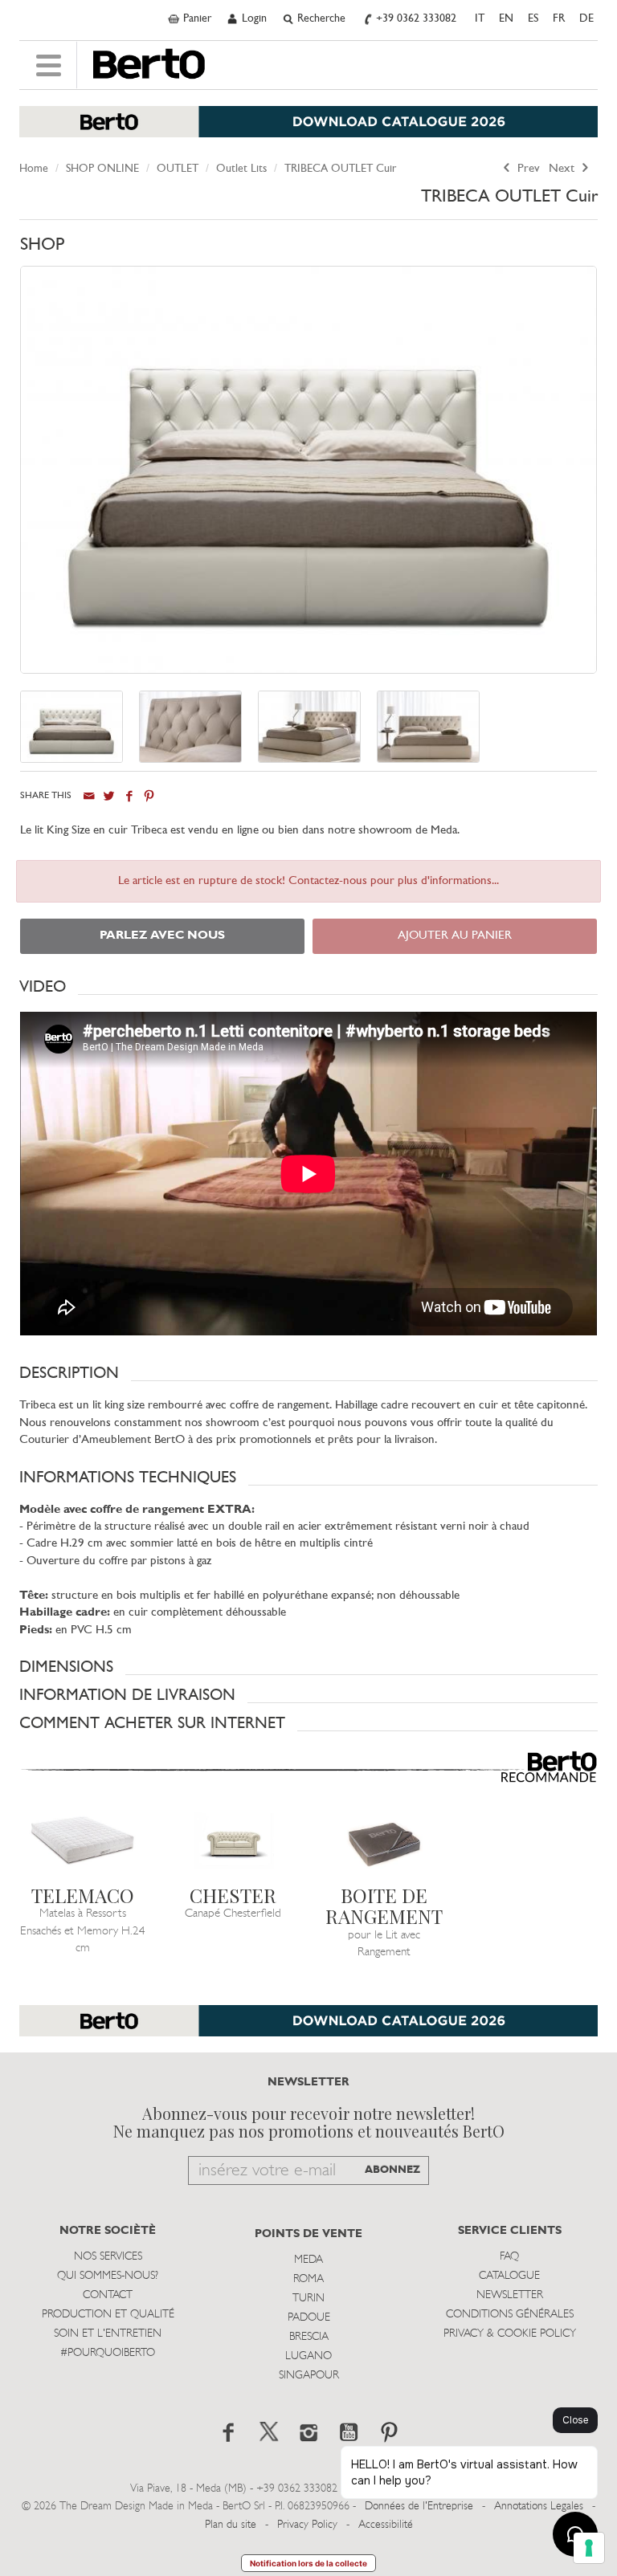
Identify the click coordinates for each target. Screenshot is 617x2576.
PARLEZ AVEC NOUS (162, 936)
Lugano (308, 2356)
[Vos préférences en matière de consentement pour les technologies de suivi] (589, 2548)
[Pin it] (149, 796)
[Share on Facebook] (129, 796)
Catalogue (509, 2276)
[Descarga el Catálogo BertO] (308, 2029)
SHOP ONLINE (102, 169)
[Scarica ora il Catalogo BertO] (308, 130)
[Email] (89, 796)
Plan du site (231, 2525)
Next (563, 169)
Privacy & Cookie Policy (510, 2334)
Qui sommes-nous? (108, 2276)
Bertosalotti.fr (149, 64)
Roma (308, 2279)
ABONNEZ (392, 2170)
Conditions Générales (510, 2315)
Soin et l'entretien (108, 2334)
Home (34, 169)
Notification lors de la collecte (308, 2563)
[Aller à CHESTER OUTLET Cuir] (234, 1841)
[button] (308, 987)
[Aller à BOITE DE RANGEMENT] (384, 1841)
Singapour (309, 2376)
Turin (308, 2299)
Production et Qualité (108, 2315)
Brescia (309, 2337)
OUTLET (178, 169)
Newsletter (510, 2295)
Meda (308, 2260)
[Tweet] (109, 796)
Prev (527, 169)
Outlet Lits (241, 169)
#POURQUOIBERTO (108, 2353)
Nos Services (108, 2257)
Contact (108, 2295)
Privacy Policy (307, 2525)
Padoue (309, 2318)
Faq (509, 2257)
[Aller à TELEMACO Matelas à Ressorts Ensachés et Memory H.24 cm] (83, 1841)
